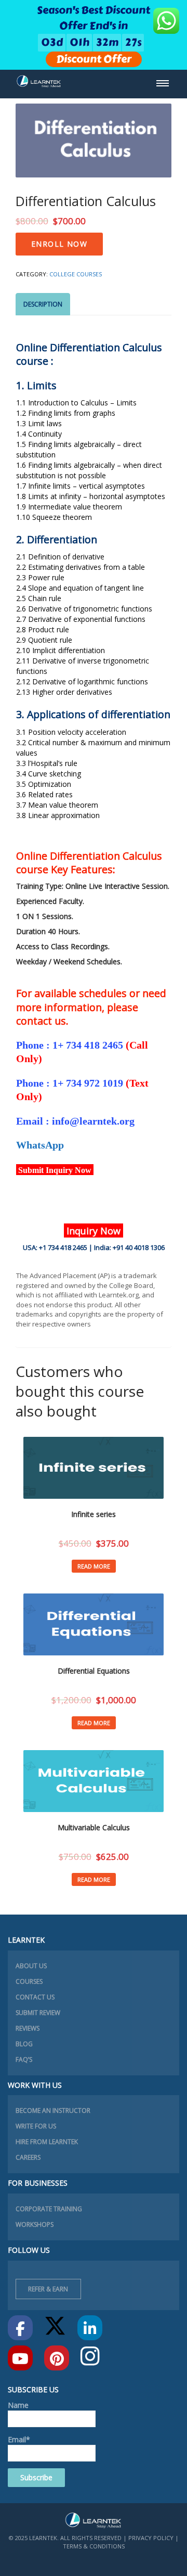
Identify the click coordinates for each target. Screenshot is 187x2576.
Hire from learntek (47, 2142)
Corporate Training (49, 2209)
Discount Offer (94, 59)
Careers (28, 2157)
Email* (19, 2439)
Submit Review (38, 2013)
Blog (24, 2044)
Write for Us (36, 2126)
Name (18, 2405)
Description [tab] (43, 304)
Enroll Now (59, 244)
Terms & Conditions (94, 2546)
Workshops (35, 2224)
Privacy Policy (151, 2538)
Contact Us (35, 1997)
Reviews (28, 2028)
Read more (94, 1566)
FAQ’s (24, 2059)
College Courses (76, 274)
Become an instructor (53, 2110)
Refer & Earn (48, 2289)
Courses (29, 1981)
